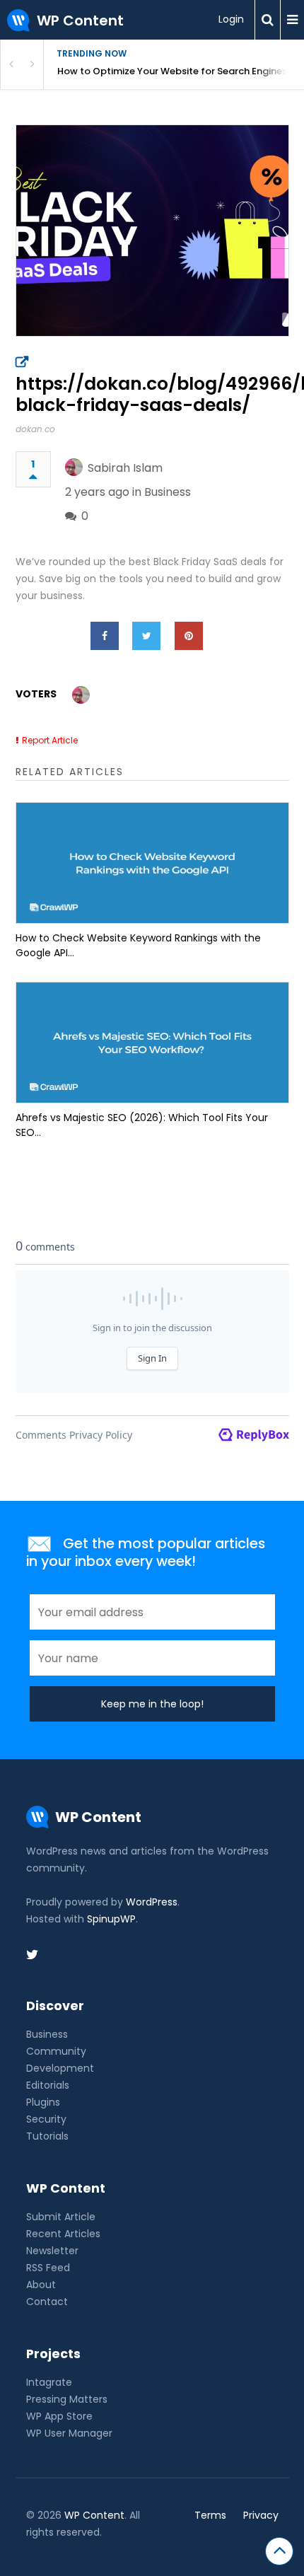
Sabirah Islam (125, 468)
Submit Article (61, 2217)
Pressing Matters (67, 2399)
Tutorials (47, 2136)
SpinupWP (111, 1919)
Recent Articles (63, 2234)
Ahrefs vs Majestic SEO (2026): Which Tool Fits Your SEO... (142, 1125)
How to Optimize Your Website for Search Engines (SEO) (181, 71)
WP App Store (59, 2416)
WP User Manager (69, 2433)
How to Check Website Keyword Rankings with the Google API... (138, 945)
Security (46, 2119)
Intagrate (49, 2382)
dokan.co (35, 429)
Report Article (50, 740)
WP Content (94, 2515)
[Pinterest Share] (189, 636)
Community (56, 2051)
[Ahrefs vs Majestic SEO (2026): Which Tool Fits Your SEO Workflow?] (152, 1043)
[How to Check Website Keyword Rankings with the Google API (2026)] (152, 863)
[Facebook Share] (105, 636)
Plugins (43, 2102)
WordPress (152, 1902)
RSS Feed (48, 2268)
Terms (210, 2515)
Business (168, 492)
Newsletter (52, 2251)
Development (60, 2068)
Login (231, 19)
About (41, 2285)
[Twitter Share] (146, 636)
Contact (47, 2302)
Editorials (48, 2085)
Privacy (261, 2515)
